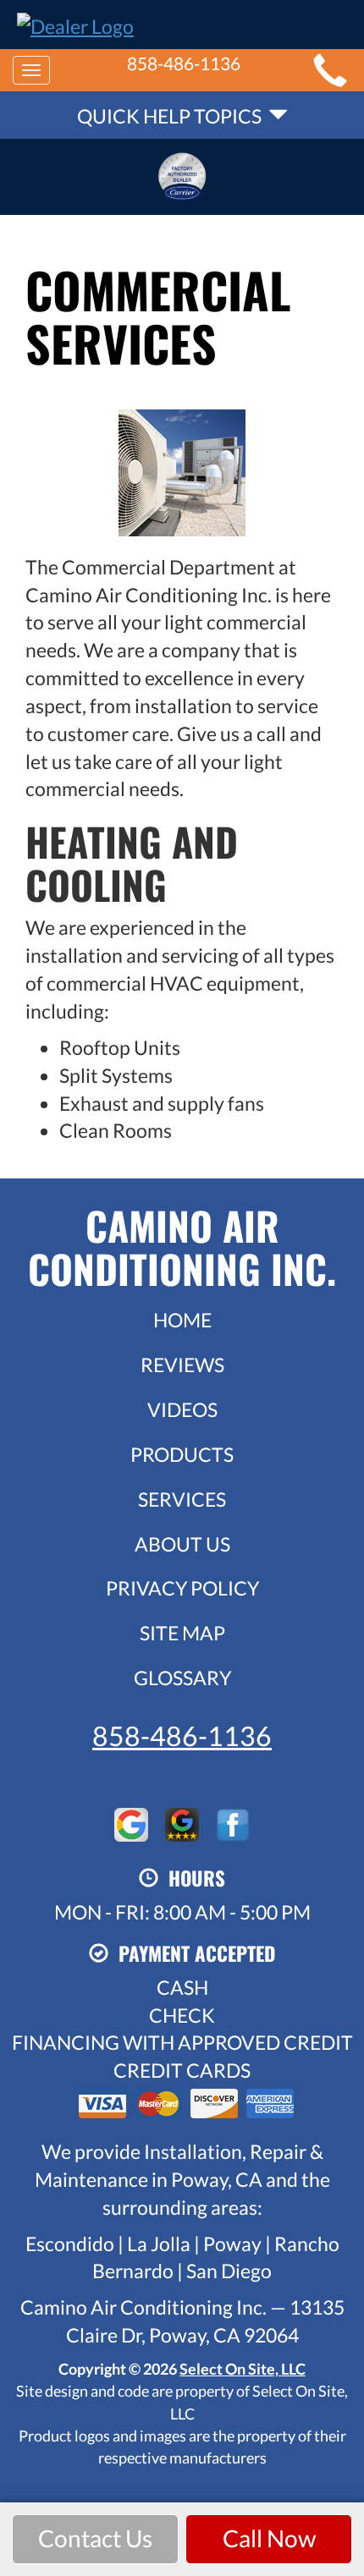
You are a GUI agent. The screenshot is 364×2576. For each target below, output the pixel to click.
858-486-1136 (182, 1736)
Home (182, 1320)
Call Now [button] (269, 2538)
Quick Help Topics (173, 116)
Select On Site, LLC (243, 2369)
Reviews (182, 1365)
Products (182, 1454)
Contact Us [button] (95, 2538)
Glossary (182, 1678)
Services (182, 1499)
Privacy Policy (182, 1588)
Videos (182, 1409)
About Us (182, 1544)
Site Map (182, 1633)
